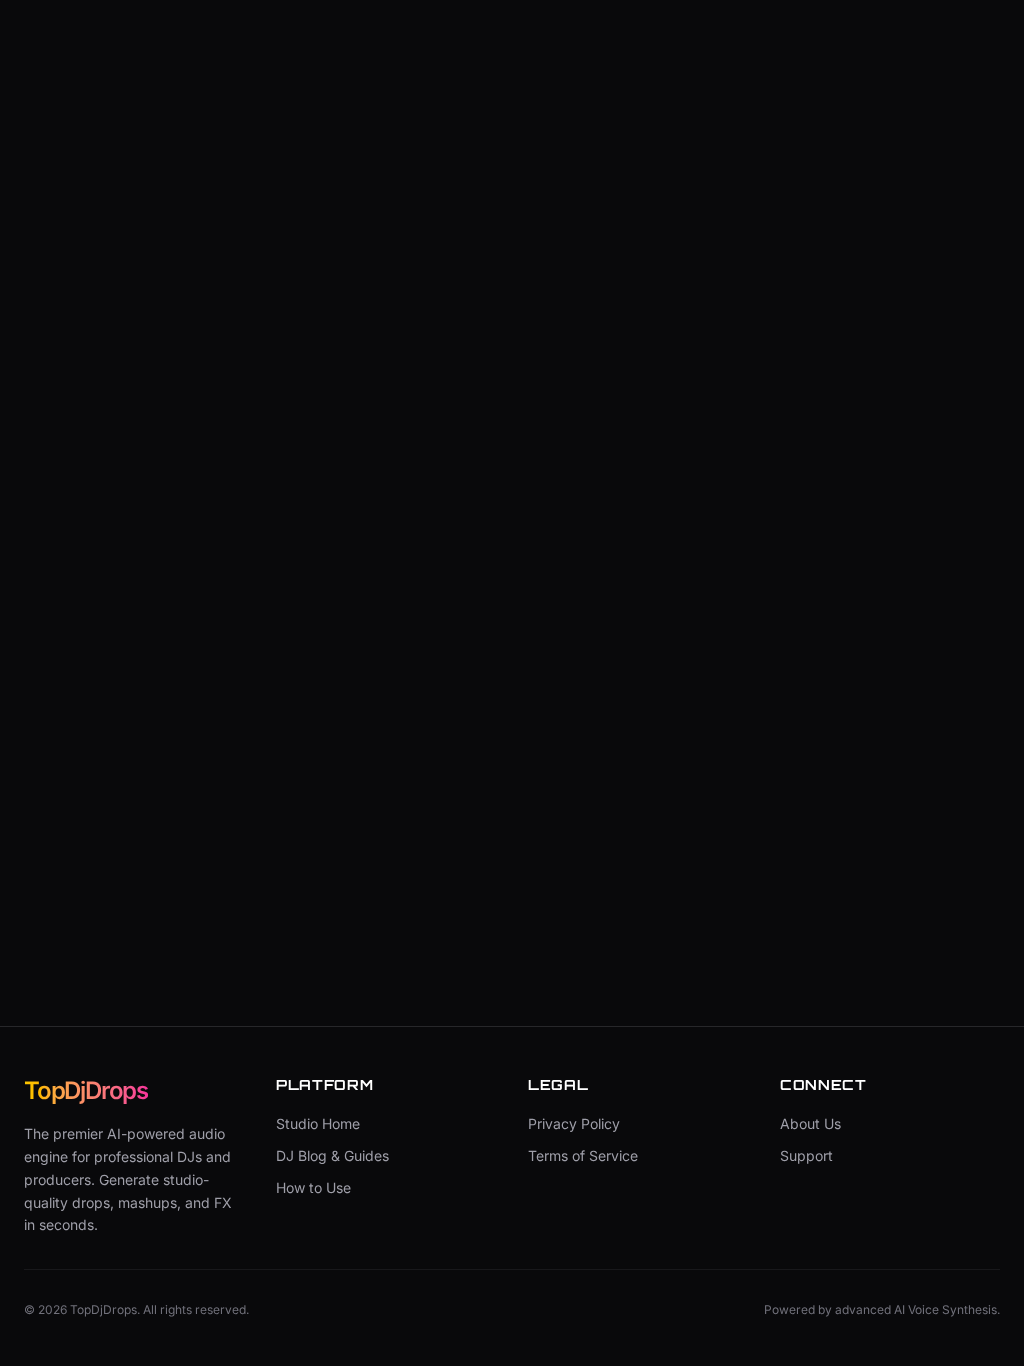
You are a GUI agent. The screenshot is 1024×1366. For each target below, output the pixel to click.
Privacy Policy (574, 1123)
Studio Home (318, 1123)
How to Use (313, 1187)
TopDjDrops (86, 1090)
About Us (810, 1123)
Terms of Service (583, 1155)
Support (806, 1155)
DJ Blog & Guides (332, 1155)
